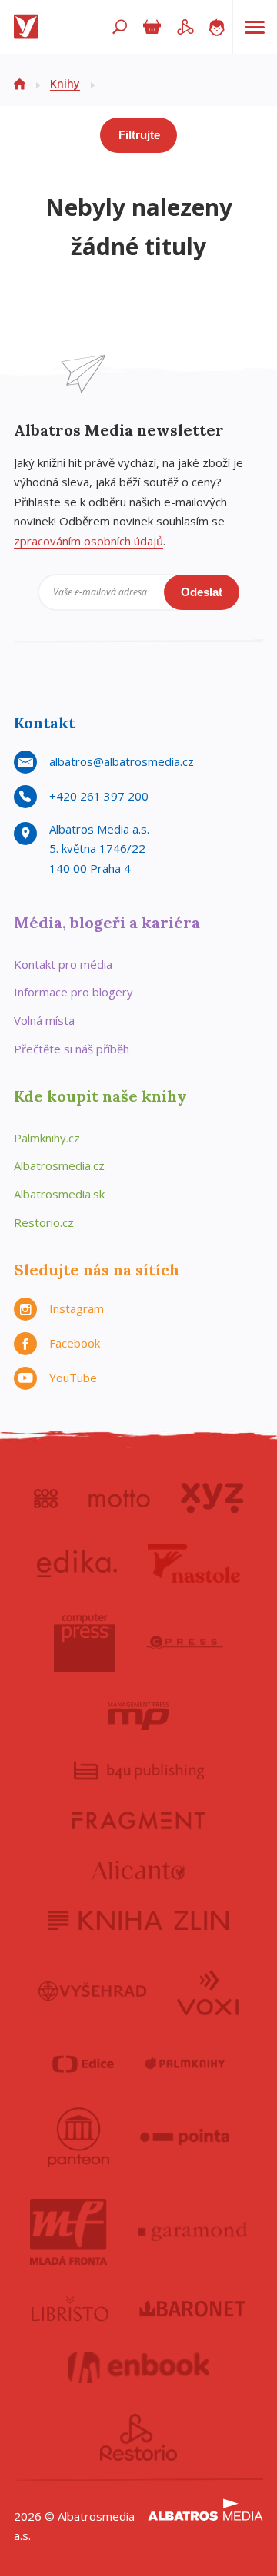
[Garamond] (192, 2232)
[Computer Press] (85, 1643)
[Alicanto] (139, 1870)
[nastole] (194, 1563)
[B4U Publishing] (139, 1770)
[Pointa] (185, 2137)
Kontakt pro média (63, 964)
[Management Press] (138, 1716)
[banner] (29, 27)
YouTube (73, 1378)
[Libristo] (70, 2309)
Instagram (77, 1308)
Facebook (75, 1343)
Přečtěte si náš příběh (72, 1049)
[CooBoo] (46, 1498)
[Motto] (119, 1498)
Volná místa (44, 1020)
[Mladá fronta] (68, 2232)
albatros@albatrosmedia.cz (122, 761)
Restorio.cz (44, 1222)
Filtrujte (139, 135)
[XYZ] (212, 1498)
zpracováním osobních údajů (88, 541)
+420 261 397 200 (99, 796)
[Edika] (77, 1563)
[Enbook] (139, 2368)
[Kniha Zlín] (138, 1920)
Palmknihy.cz (47, 1138)
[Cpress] (185, 1643)
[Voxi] (208, 1991)
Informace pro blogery (73, 992)
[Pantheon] (78, 2137)
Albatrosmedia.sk (59, 1194)
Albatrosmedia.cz (59, 1165)
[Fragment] (138, 1820)
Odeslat (202, 592)
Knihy (65, 83)
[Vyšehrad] (93, 1991)
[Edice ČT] (83, 2064)
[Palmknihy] (185, 2064)
